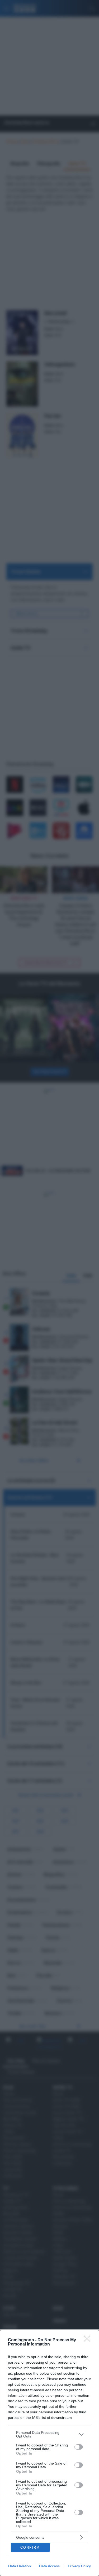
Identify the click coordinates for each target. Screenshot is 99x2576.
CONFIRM (30, 2547)
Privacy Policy (79, 2566)
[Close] (89, 2340)
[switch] (79, 2447)
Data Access (49, 2566)
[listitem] (49, 2434)
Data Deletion (20, 2566)
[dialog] (49, 2453)
